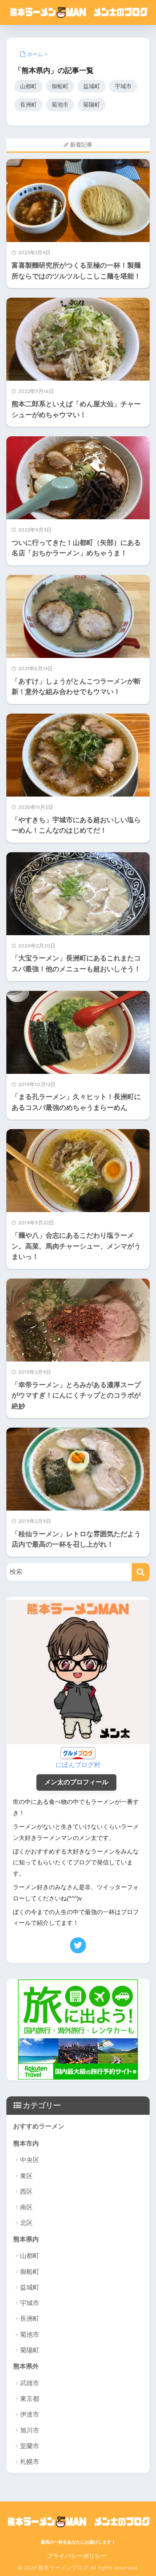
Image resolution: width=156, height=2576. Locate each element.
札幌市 (30, 2462)
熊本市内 (26, 2143)
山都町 (28, 86)
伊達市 (30, 2414)
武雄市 (30, 2383)
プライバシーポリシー (77, 2556)
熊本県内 (26, 2239)
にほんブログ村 (78, 1765)
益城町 (92, 86)
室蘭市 (30, 2446)
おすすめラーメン (39, 2126)
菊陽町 (92, 105)
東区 (26, 2176)
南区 (26, 2207)
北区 (26, 2223)
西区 (26, 2192)
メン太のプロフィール (76, 1782)
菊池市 (60, 105)
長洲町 (28, 105)
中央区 (30, 2160)
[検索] (141, 1572)
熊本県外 (26, 2366)
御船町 (60, 86)
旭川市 (30, 2430)
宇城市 (123, 86)
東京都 (30, 2399)
